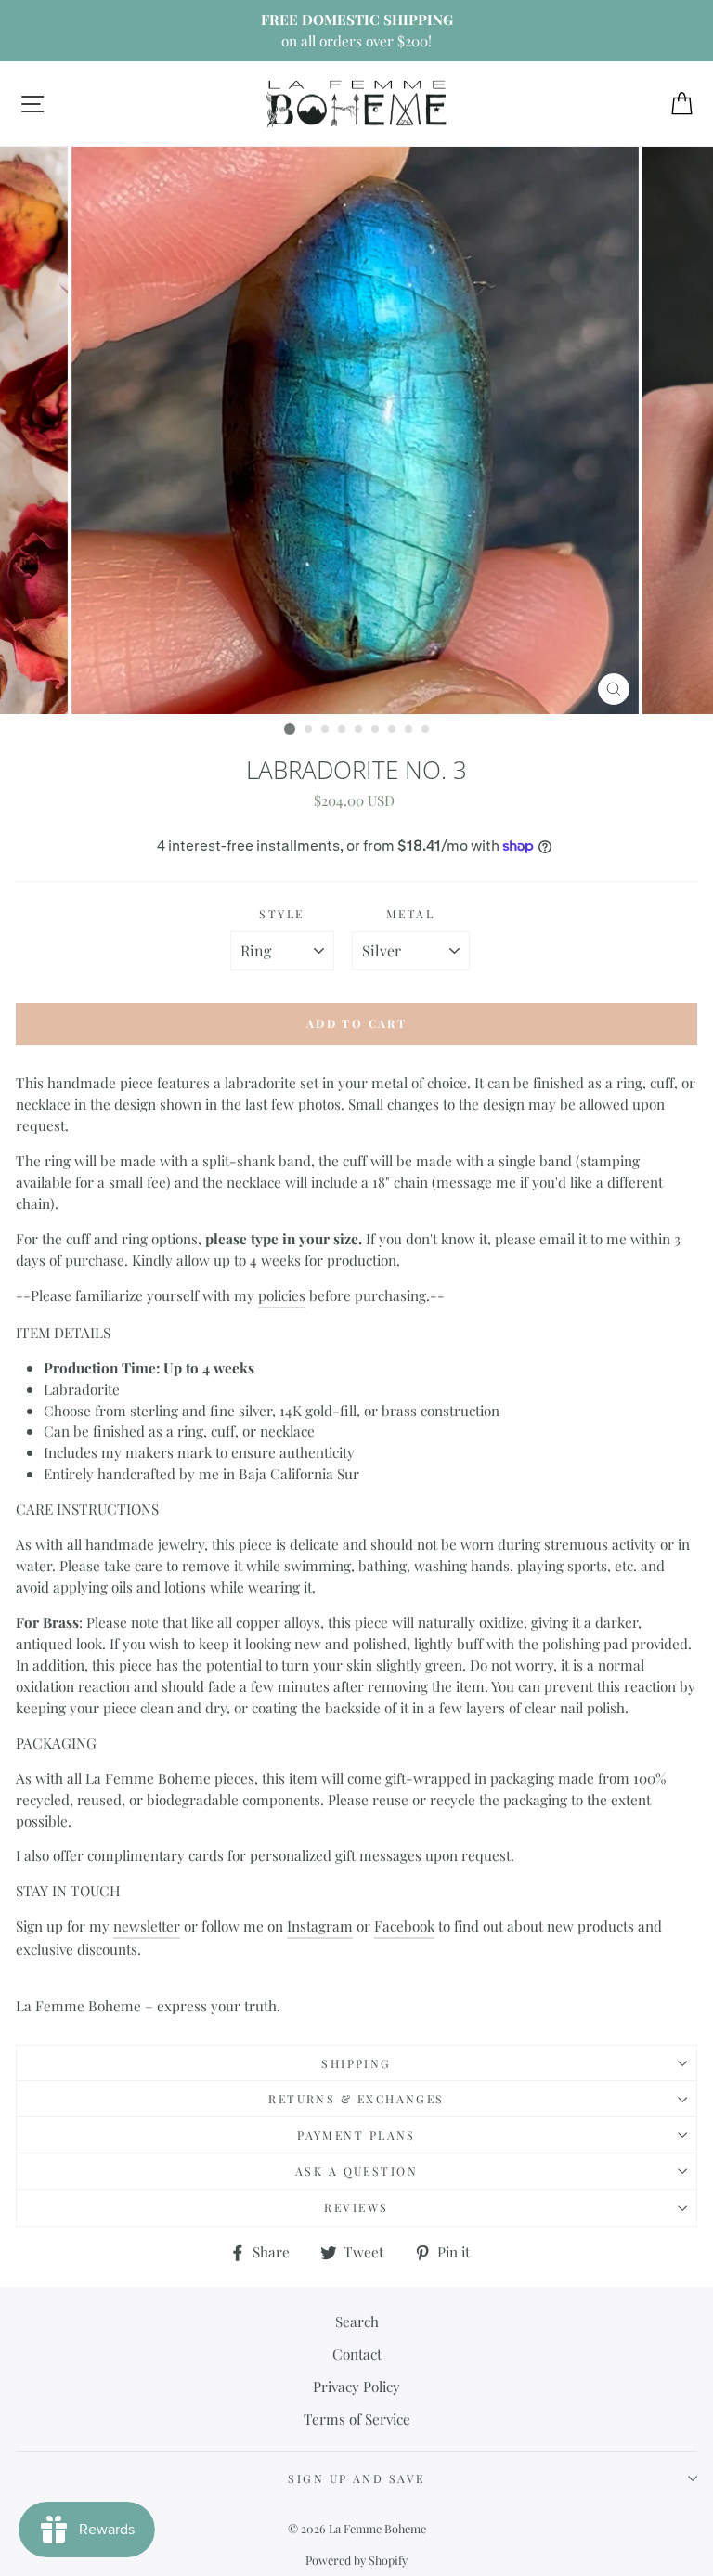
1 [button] (290, 729)
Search (357, 2321)
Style (281, 914)
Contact (357, 2354)
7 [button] (393, 730)
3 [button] (326, 730)
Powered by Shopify (356, 2560)
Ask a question (356, 2171)
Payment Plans (356, 2135)
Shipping (356, 2063)
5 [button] (359, 730)
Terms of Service (357, 2419)
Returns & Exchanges (356, 2099)
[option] (356, 31)
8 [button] (409, 730)
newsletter (147, 1925)
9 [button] (426, 730)
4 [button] (343, 730)
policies (282, 1295)
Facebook (404, 1925)
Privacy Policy (356, 2386)
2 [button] (309, 730)
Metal (410, 914)
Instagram (320, 1925)
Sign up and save (356, 2478)
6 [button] (376, 730)
